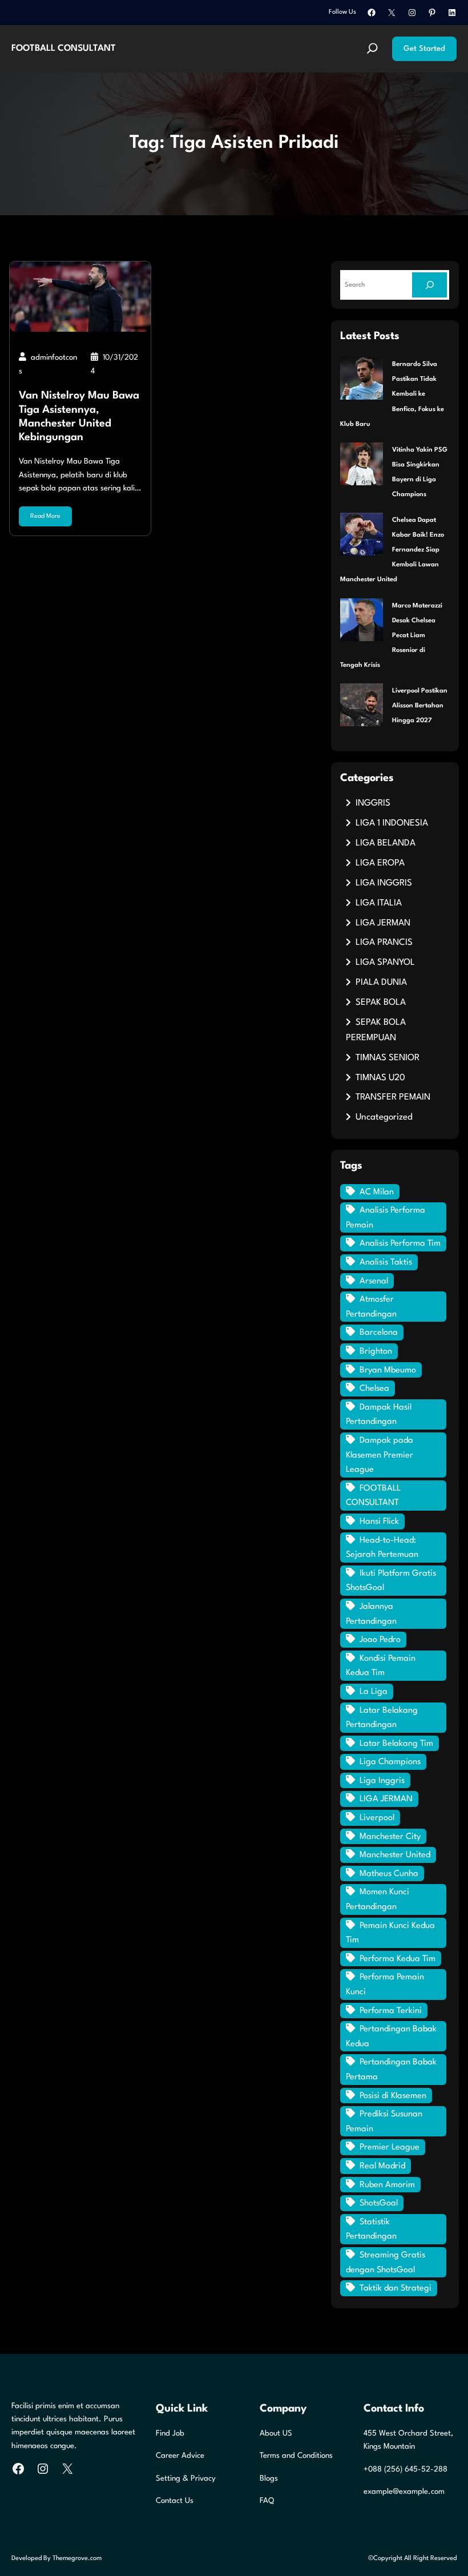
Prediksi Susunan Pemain (384, 2122)
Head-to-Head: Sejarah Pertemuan (382, 1548)
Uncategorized (384, 1117)
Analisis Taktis (386, 1263)
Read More (45, 516)
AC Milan (377, 1192)
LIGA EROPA (380, 863)
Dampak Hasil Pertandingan (379, 1415)
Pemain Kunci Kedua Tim (390, 1933)
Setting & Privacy (186, 2479)
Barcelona (379, 1333)
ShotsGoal (379, 2203)
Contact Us (175, 2501)
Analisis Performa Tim (400, 1244)
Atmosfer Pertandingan (371, 1307)
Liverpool (377, 1818)
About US (276, 2434)
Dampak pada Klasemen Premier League (380, 1455)
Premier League (390, 2148)
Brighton (376, 1352)
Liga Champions (390, 1762)
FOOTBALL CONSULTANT (64, 49)
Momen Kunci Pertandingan (378, 1900)
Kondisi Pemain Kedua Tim (381, 1666)
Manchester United (395, 1855)
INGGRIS (373, 803)
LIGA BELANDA (386, 843)
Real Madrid (382, 2166)
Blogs (269, 2479)
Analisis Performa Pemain (386, 1218)
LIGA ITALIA (379, 903)
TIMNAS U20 (380, 1078)
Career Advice (180, 2456)
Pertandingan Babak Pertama (391, 2070)
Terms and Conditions (296, 2456)
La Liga (374, 1692)
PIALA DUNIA (381, 983)
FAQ (267, 2501)
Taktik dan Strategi (396, 2289)
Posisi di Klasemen (393, 2096)
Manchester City (390, 1837)
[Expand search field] (372, 49)
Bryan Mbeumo (388, 1370)
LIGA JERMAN (383, 923)
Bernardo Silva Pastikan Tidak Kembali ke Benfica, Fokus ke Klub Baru (392, 394)
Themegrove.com (77, 2558)
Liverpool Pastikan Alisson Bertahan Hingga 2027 (420, 706)
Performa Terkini (391, 2011)
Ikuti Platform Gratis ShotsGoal (391, 1581)
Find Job (170, 2434)
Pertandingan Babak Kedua (391, 2037)
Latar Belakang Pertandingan (382, 1718)
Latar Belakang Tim (396, 1744)
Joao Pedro (380, 1640)
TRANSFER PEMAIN (393, 1097)
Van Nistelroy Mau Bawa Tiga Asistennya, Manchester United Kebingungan (79, 416)
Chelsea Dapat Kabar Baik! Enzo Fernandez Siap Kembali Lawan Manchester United (392, 550)
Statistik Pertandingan (371, 2230)
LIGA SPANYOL (385, 963)
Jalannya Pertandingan (371, 1614)
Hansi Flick (379, 1522)
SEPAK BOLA (381, 1003)
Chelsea (374, 1389)
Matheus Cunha (389, 1874)
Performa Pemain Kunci (385, 1985)
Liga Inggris (382, 1781)
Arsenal (374, 1281)
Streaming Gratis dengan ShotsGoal (386, 2263)
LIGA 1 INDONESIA (392, 823)
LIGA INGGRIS (384, 883)
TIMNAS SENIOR (388, 1058)
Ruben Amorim (387, 2185)
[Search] (429, 285)
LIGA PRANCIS (384, 943)
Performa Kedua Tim (398, 1959)
